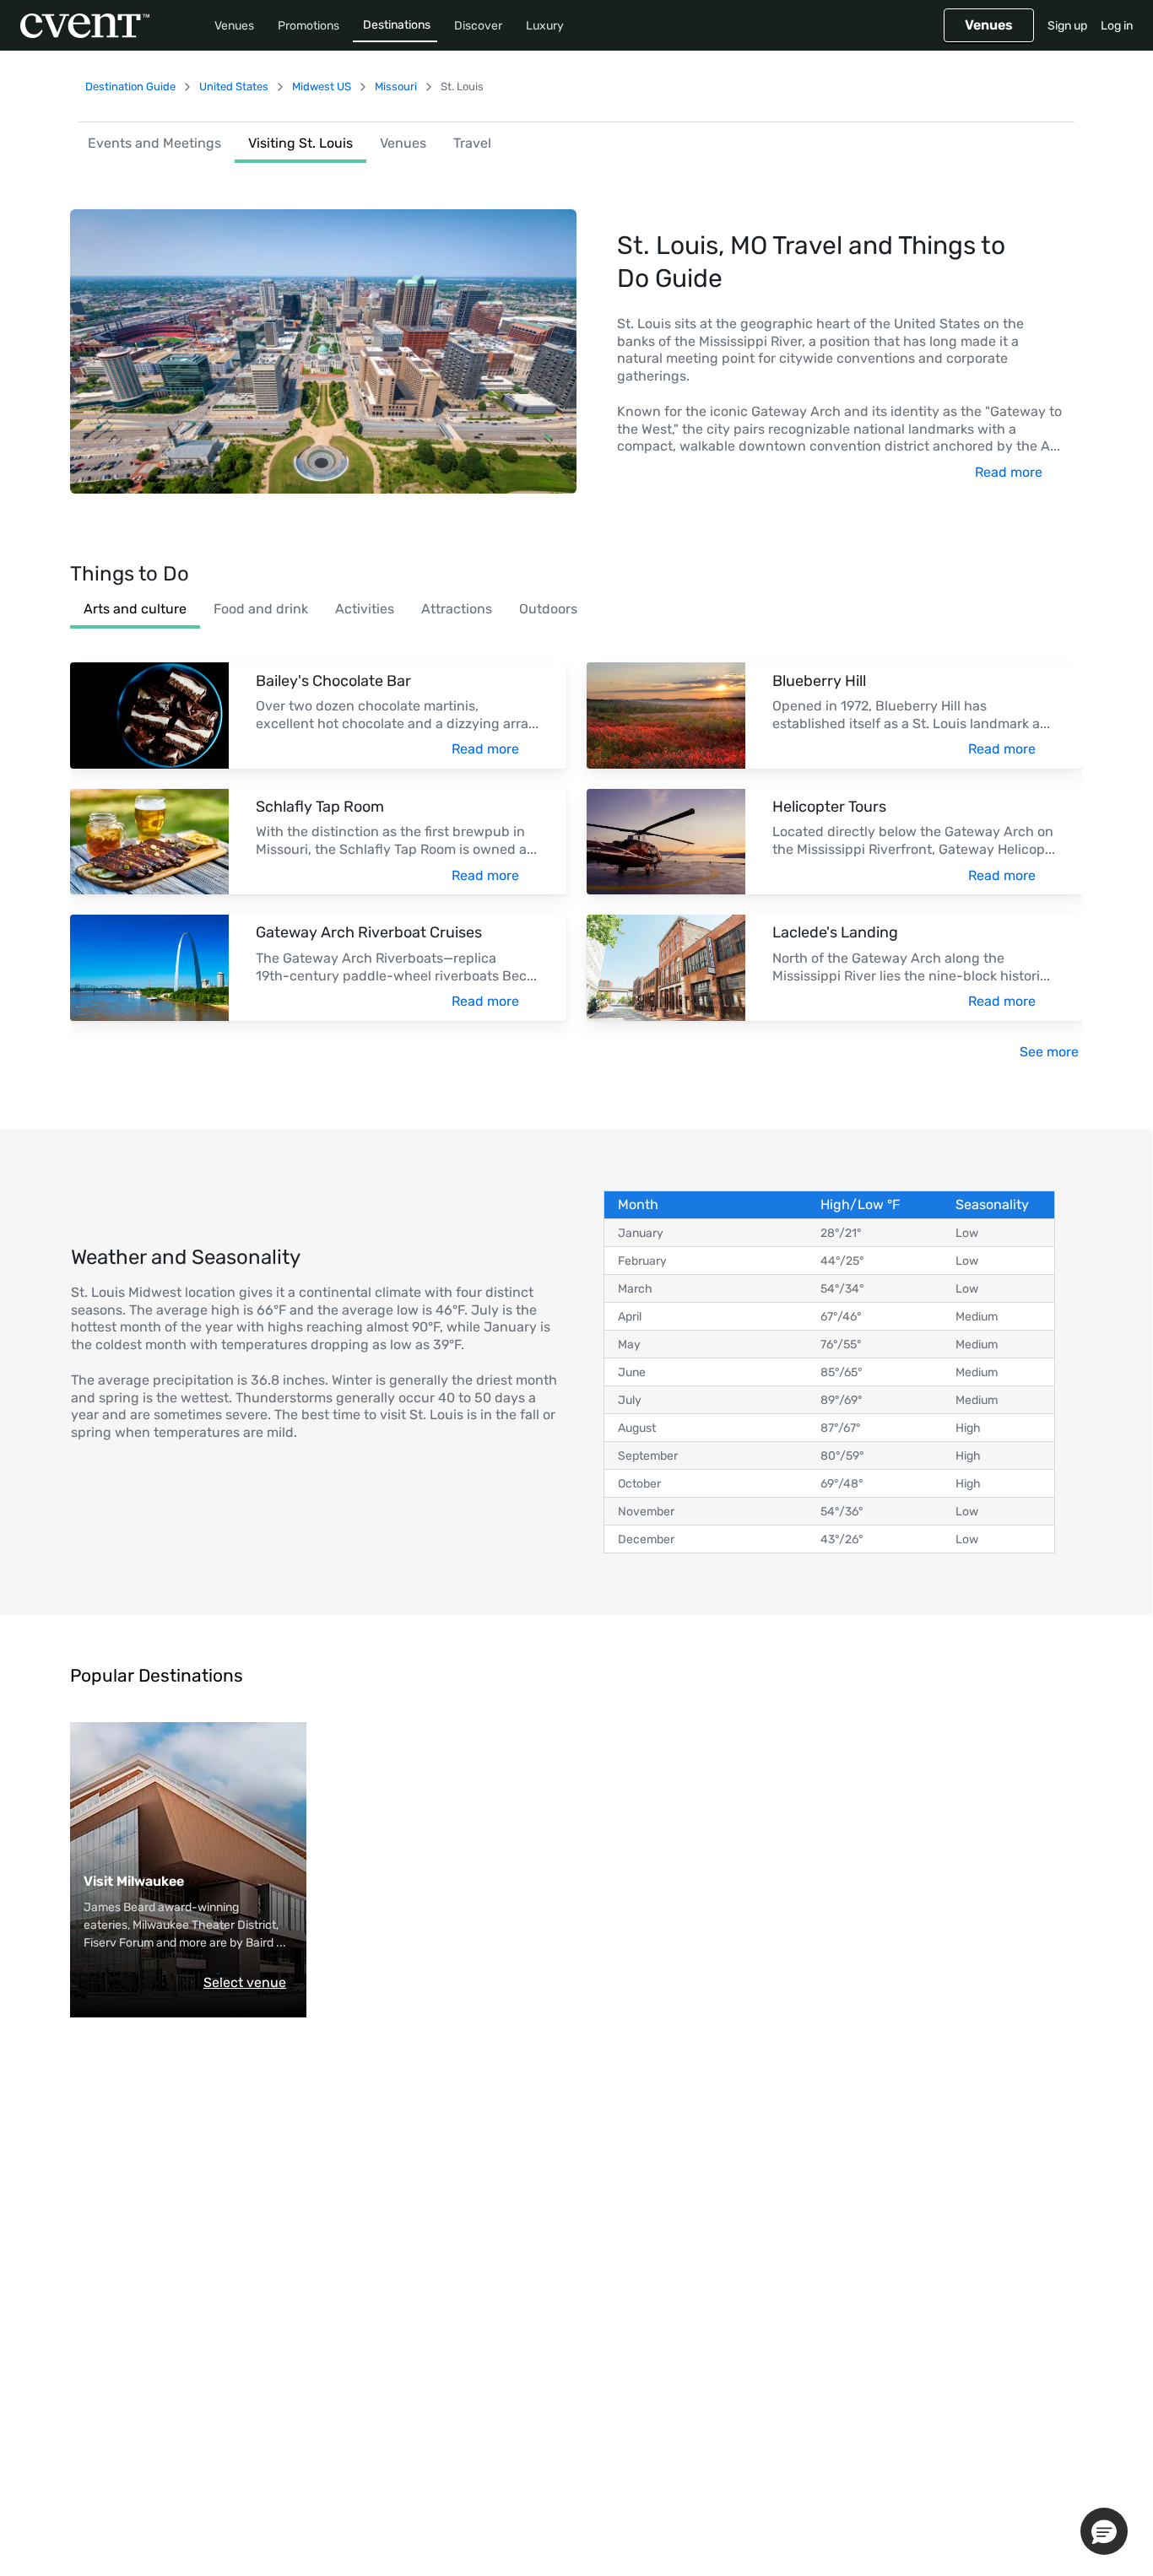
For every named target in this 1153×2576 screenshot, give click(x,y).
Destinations (397, 25)
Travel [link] (472, 143)
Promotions (309, 26)
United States (234, 86)
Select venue (245, 1982)
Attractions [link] (457, 609)
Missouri (396, 86)
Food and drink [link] (261, 609)
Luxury (545, 26)
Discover (478, 26)
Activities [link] (365, 609)
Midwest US (322, 86)
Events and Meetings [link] (154, 143)
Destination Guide (130, 86)
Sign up (1067, 26)
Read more (1009, 472)
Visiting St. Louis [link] (300, 143)
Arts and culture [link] (135, 609)
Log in (1117, 26)
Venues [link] (403, 143)
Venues (234, 26)
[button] (1104, 2531)
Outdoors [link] (548, 609)
